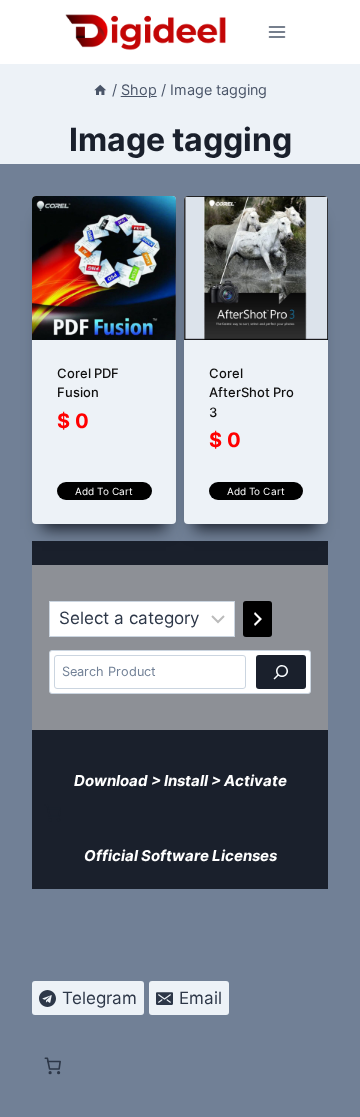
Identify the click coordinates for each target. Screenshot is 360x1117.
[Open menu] (277, 31)
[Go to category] (257, 619)
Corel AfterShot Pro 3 (251, 392)
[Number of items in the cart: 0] (53, 813)
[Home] (100, 89)
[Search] (281, 672)
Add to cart (104, 491)
